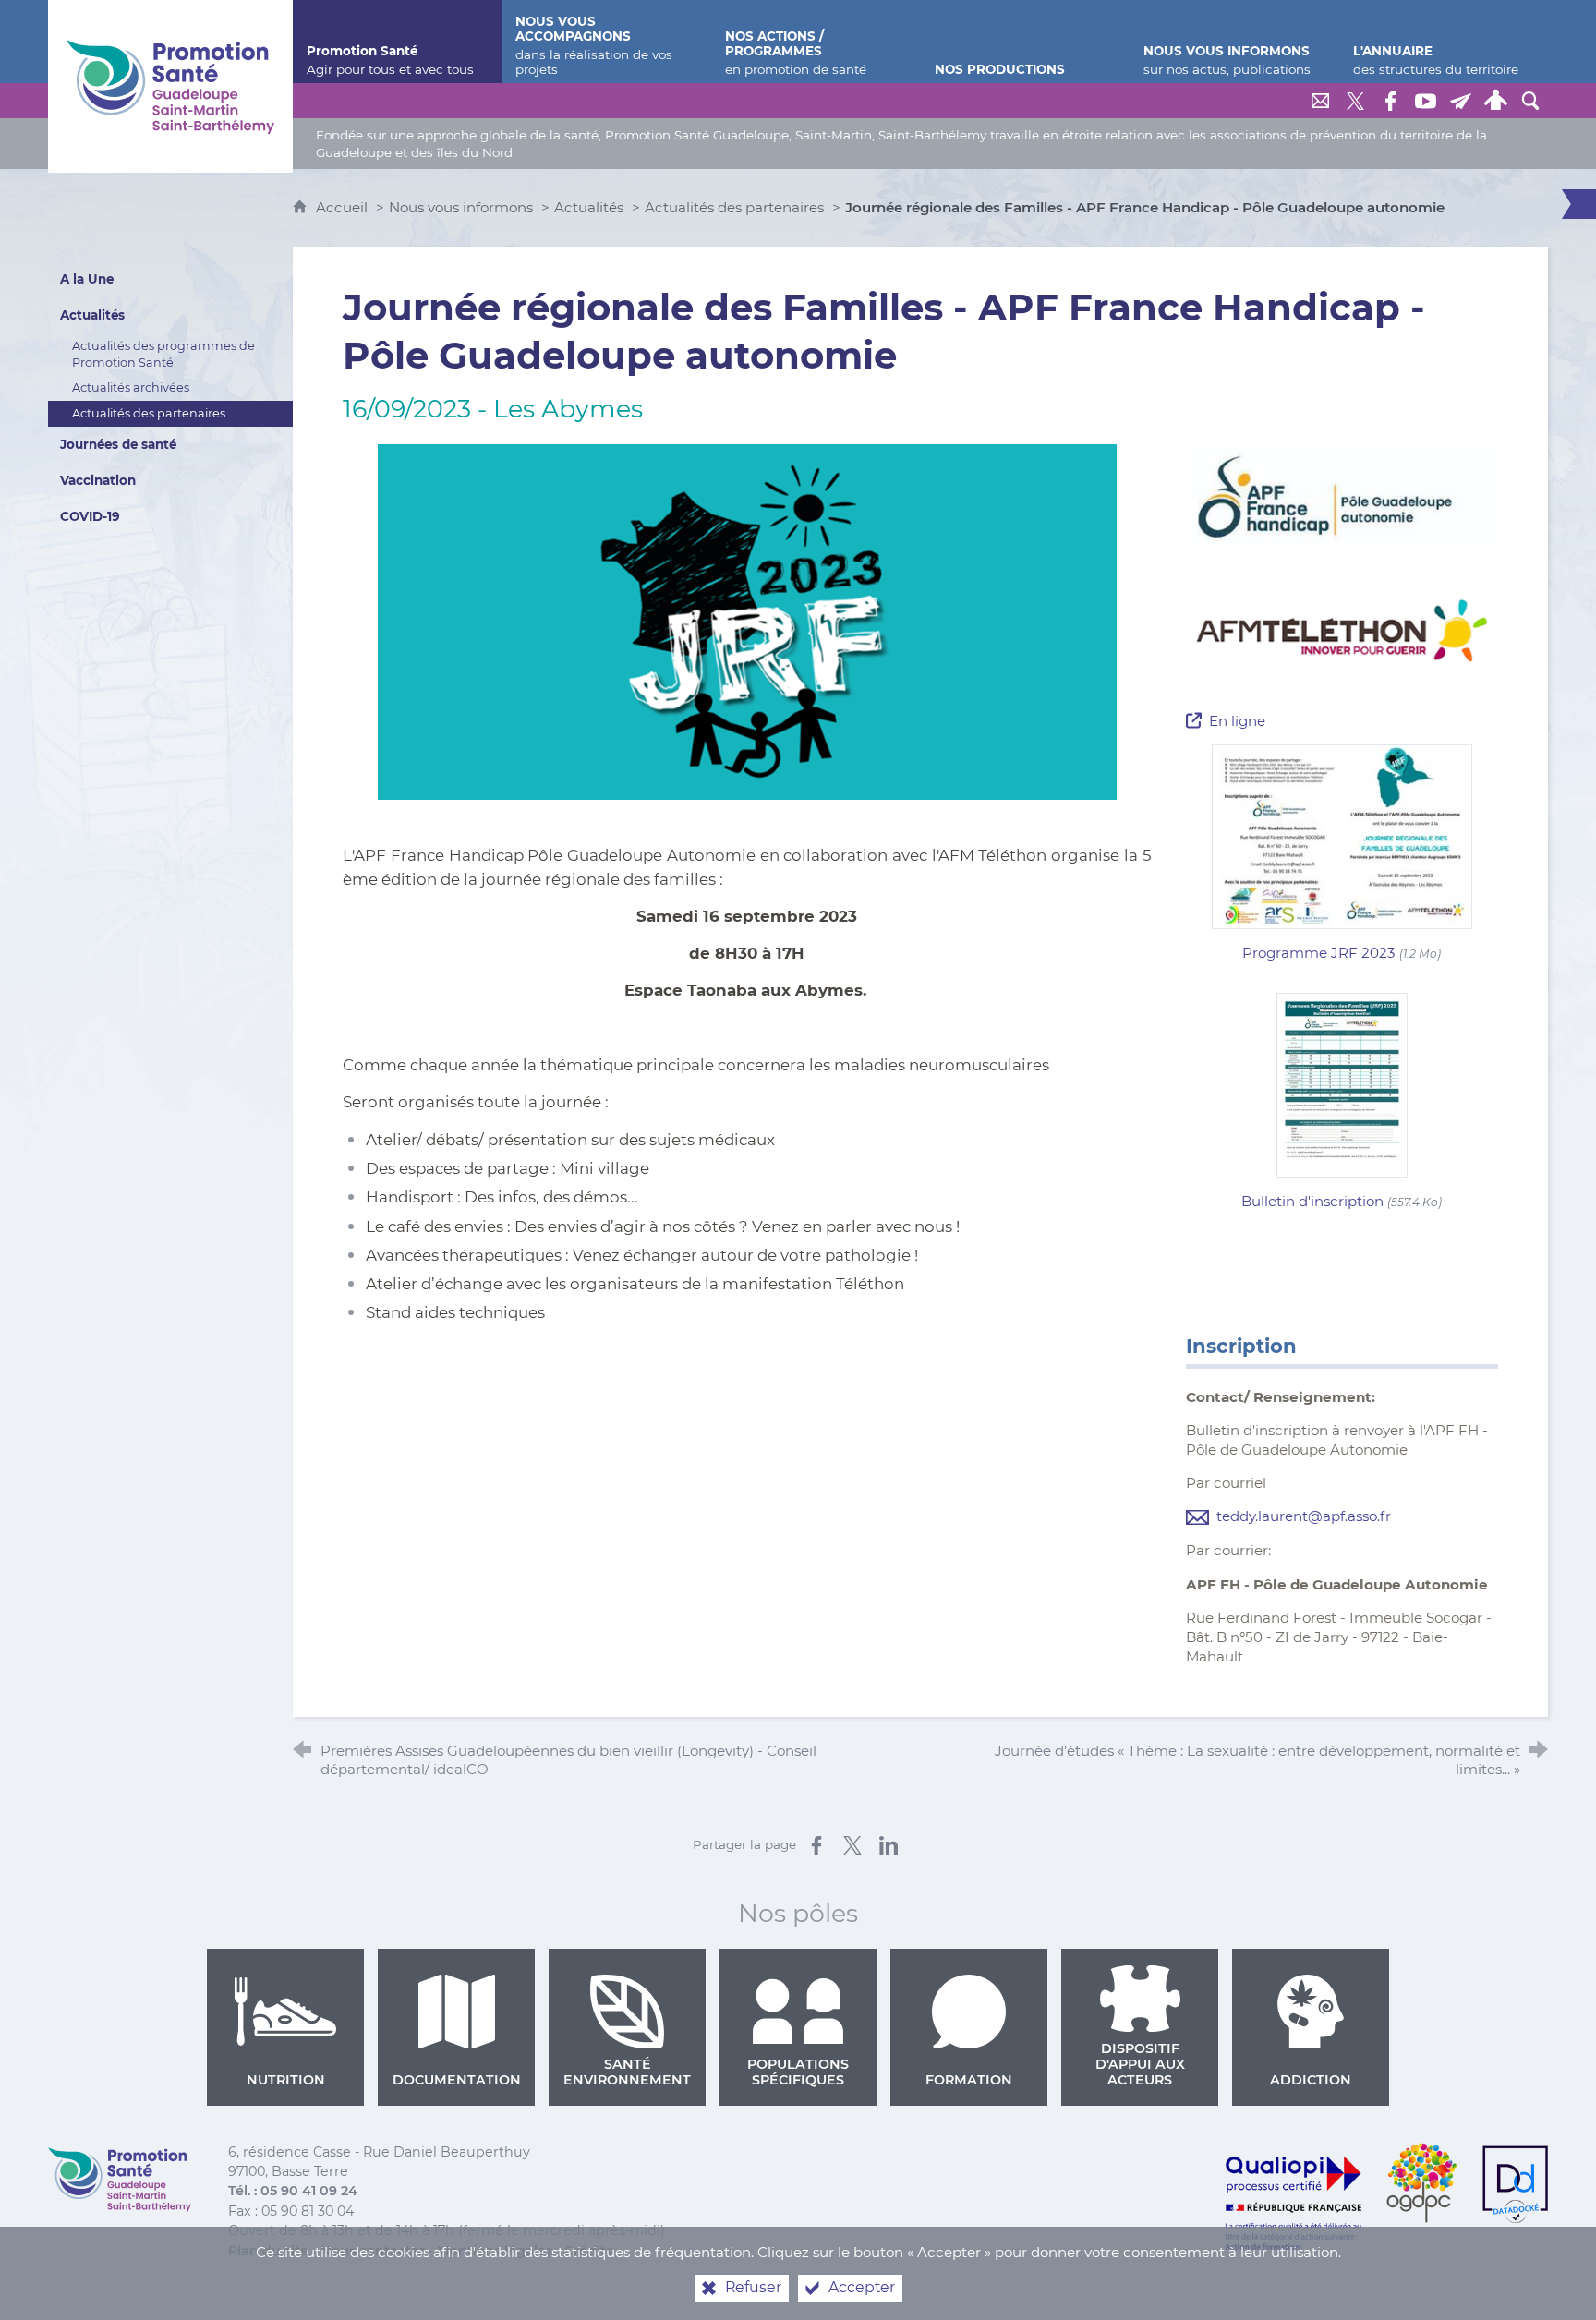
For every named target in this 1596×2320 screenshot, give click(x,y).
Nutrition (286, 2080)
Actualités (589, 207)
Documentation (457, 2080)
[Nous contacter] (1320, 101)
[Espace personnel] (1495, 101)
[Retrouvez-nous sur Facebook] (1390, 101)
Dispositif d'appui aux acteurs (1140, 2064)
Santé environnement (627, 2072)
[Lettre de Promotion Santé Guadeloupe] (1460, 101)
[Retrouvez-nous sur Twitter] (1355, 101)
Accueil (344, 207)
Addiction (1311, 2080)
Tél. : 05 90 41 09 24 (293, 2191)
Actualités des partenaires (734, 207)
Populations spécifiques (798, 2072)
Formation (969, 2080)
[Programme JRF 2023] (1342, 835)
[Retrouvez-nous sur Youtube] (1425, 101)
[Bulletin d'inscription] (1342, 1084)
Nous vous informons (461, 207)
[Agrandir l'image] (747, 621)
